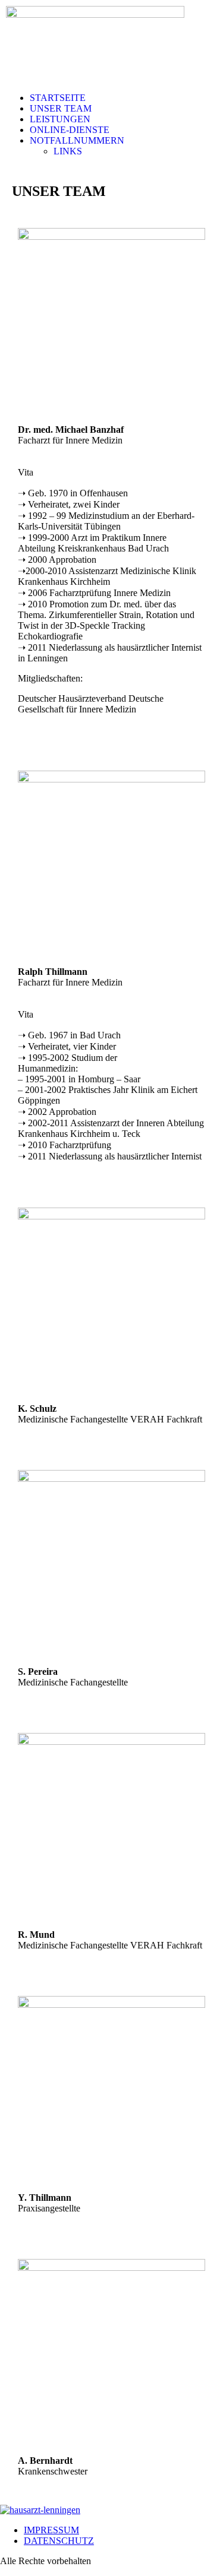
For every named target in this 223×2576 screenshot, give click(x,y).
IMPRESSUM (51, 2530)
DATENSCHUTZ (59, 2541)
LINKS (68, 151)
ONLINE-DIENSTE (70, 130)
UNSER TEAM (61, 108)
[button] (123, 141)
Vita (26, 472)
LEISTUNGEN (60, 119)
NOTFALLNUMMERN (77, 140)
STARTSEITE (58, 98)
